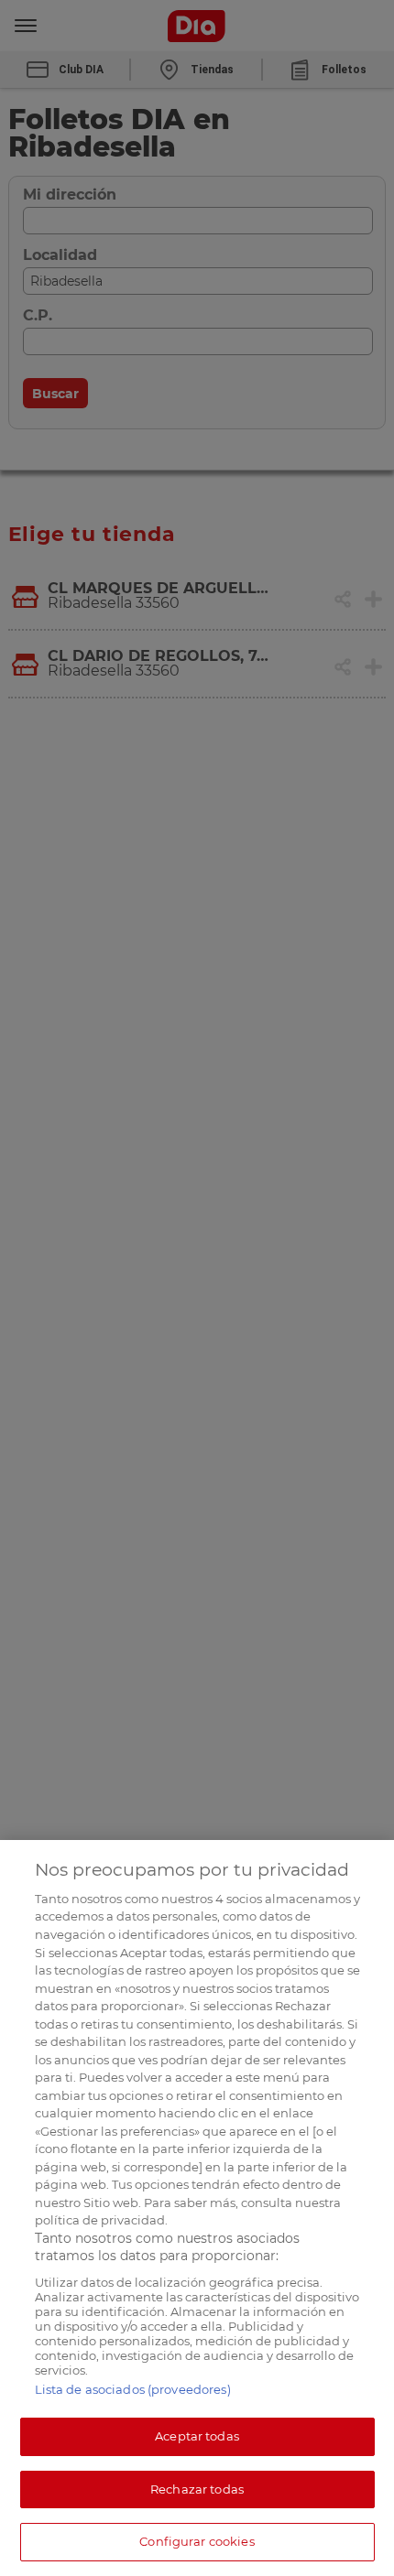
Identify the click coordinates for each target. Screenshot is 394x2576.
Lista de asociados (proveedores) (133, 2389)
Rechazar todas (197, 2489)
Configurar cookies (197, 2541)
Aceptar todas (197, 2436)
